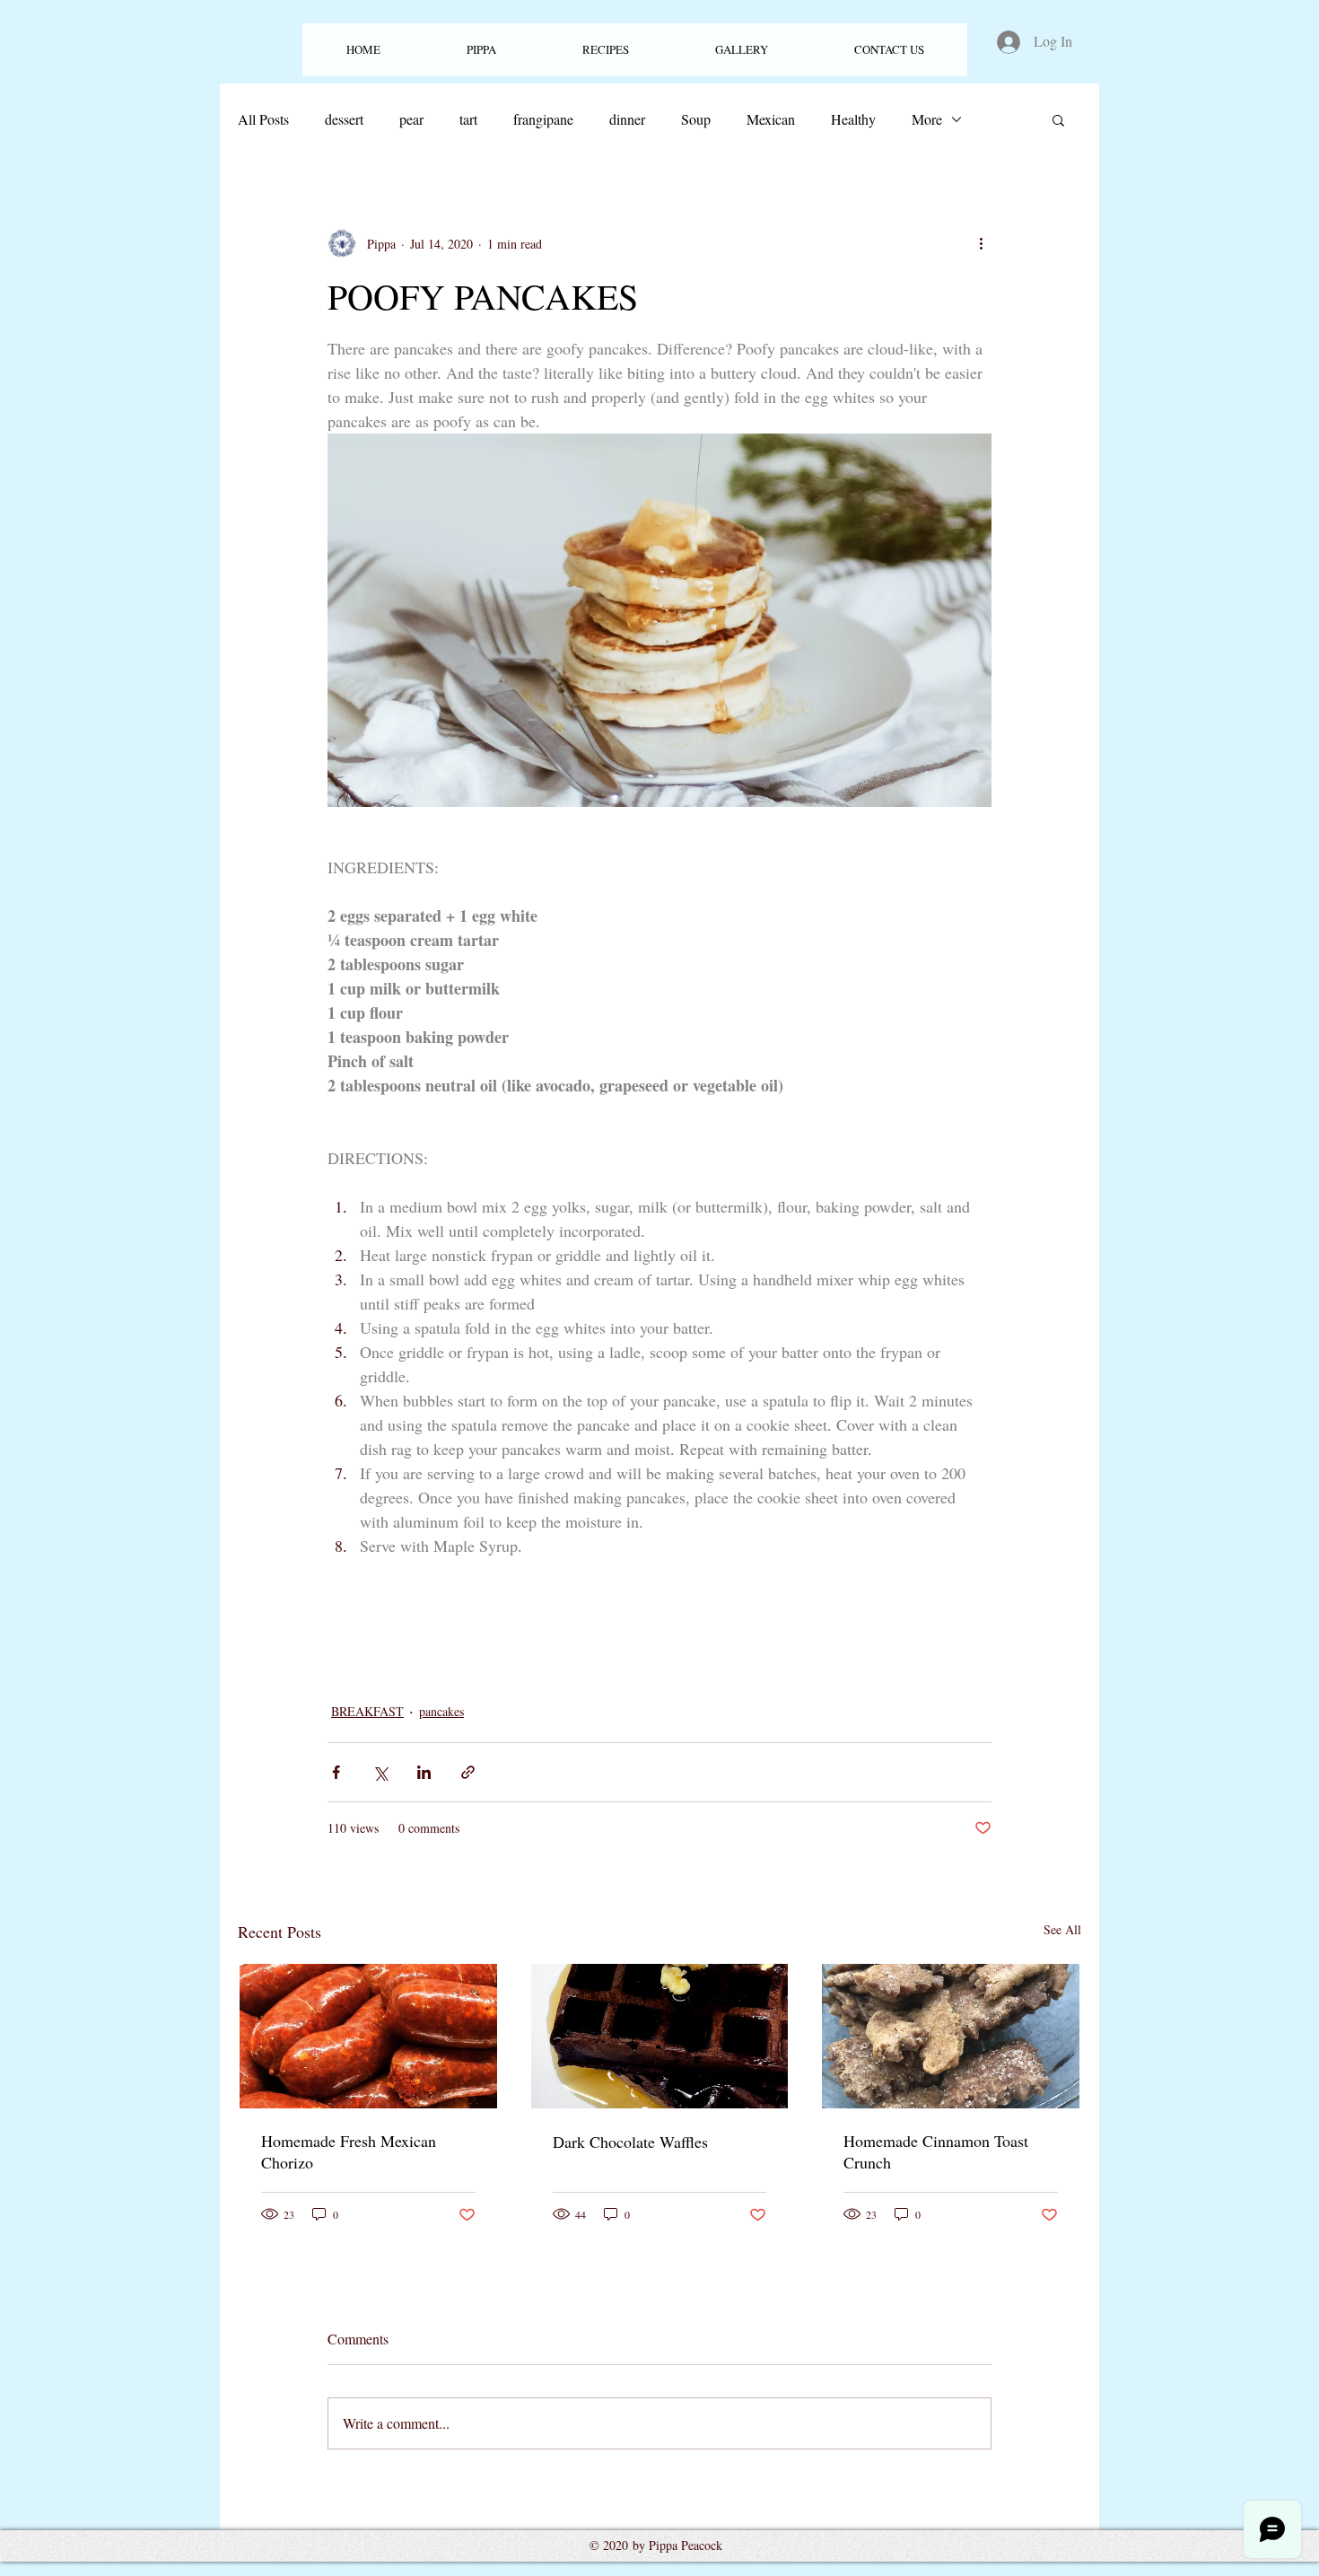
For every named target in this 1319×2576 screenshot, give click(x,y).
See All (1062, 1929)
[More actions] (981, 243)
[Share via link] (468, 1772)
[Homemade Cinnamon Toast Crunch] (951, 2036)
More (927, 119)
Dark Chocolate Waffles (630, 2142)
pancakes (441, 1711)
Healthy (853, 119)
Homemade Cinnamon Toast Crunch (936, 2151)
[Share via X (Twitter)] (380, 1772)
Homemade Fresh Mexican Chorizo (349, 2151)
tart (468, 119)
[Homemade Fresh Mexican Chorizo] (368, 2036)
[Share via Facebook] (336, 1772)
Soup (696, 119)
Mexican (771, 119)
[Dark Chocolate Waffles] (660, 2036)
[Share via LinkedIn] (424, 1772)
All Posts (263, 119)
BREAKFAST (367, 1711)
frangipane (543, 119)
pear (411, 119)
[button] (606, 50)
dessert (344, 119)
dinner (627, 119)
